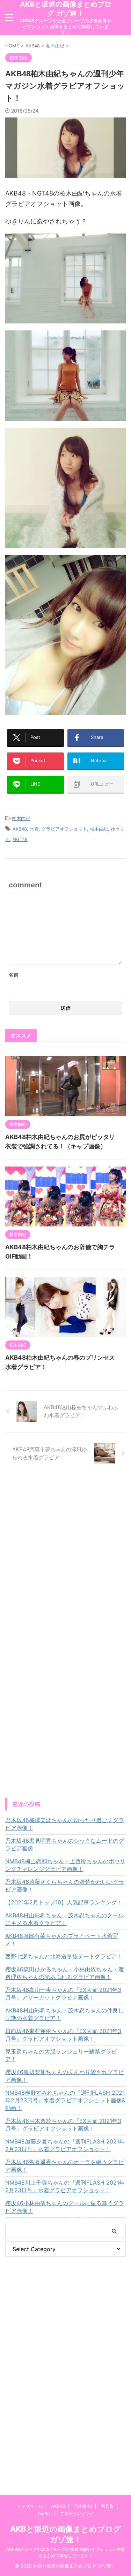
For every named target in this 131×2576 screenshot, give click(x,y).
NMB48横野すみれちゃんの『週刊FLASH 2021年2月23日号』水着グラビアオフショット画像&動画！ (65, 2100)
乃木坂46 (83, 2506)
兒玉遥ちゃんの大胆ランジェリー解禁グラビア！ (61, 2055)
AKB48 (20, 829)
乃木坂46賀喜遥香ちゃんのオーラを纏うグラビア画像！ (65, 2166)
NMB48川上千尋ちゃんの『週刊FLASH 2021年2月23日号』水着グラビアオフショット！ (65, 2186)
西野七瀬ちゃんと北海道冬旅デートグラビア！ (64, 1956)
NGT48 (20, 839)
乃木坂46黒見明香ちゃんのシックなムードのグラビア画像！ (65, 1844)
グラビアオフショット (64, 829)
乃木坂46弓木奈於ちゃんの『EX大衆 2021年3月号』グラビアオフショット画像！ (63, 2125)
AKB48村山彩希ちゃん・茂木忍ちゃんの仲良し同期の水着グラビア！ (64, 2014)
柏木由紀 (21, 818)
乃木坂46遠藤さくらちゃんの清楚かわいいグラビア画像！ (65, 1886)
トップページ (30, 2506)
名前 (14, 975)
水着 (34, 829)
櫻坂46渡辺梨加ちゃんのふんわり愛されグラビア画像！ (65, 2076)
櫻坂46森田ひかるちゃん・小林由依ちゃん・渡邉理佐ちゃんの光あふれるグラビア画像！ (65, 1973)
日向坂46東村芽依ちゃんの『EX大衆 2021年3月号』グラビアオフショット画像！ (63, 2035)
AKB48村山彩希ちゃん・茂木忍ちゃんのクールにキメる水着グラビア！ (64, 1919)
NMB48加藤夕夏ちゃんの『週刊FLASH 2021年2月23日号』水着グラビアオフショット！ (65, 2145)
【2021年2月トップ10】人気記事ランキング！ (64, 1902)
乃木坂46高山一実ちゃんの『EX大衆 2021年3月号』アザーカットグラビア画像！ (63, 1994)
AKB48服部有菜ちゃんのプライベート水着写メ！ (62, 1940)
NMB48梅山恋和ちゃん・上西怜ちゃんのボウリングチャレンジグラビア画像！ (65, 1865)
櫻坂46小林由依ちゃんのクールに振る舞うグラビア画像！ (65, 2207)
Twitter (44, 2513)
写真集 (107, 2506)
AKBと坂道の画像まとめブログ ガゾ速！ (66, 9)
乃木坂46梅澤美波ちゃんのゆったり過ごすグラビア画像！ (65, 1824)
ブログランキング (77, 2513)
